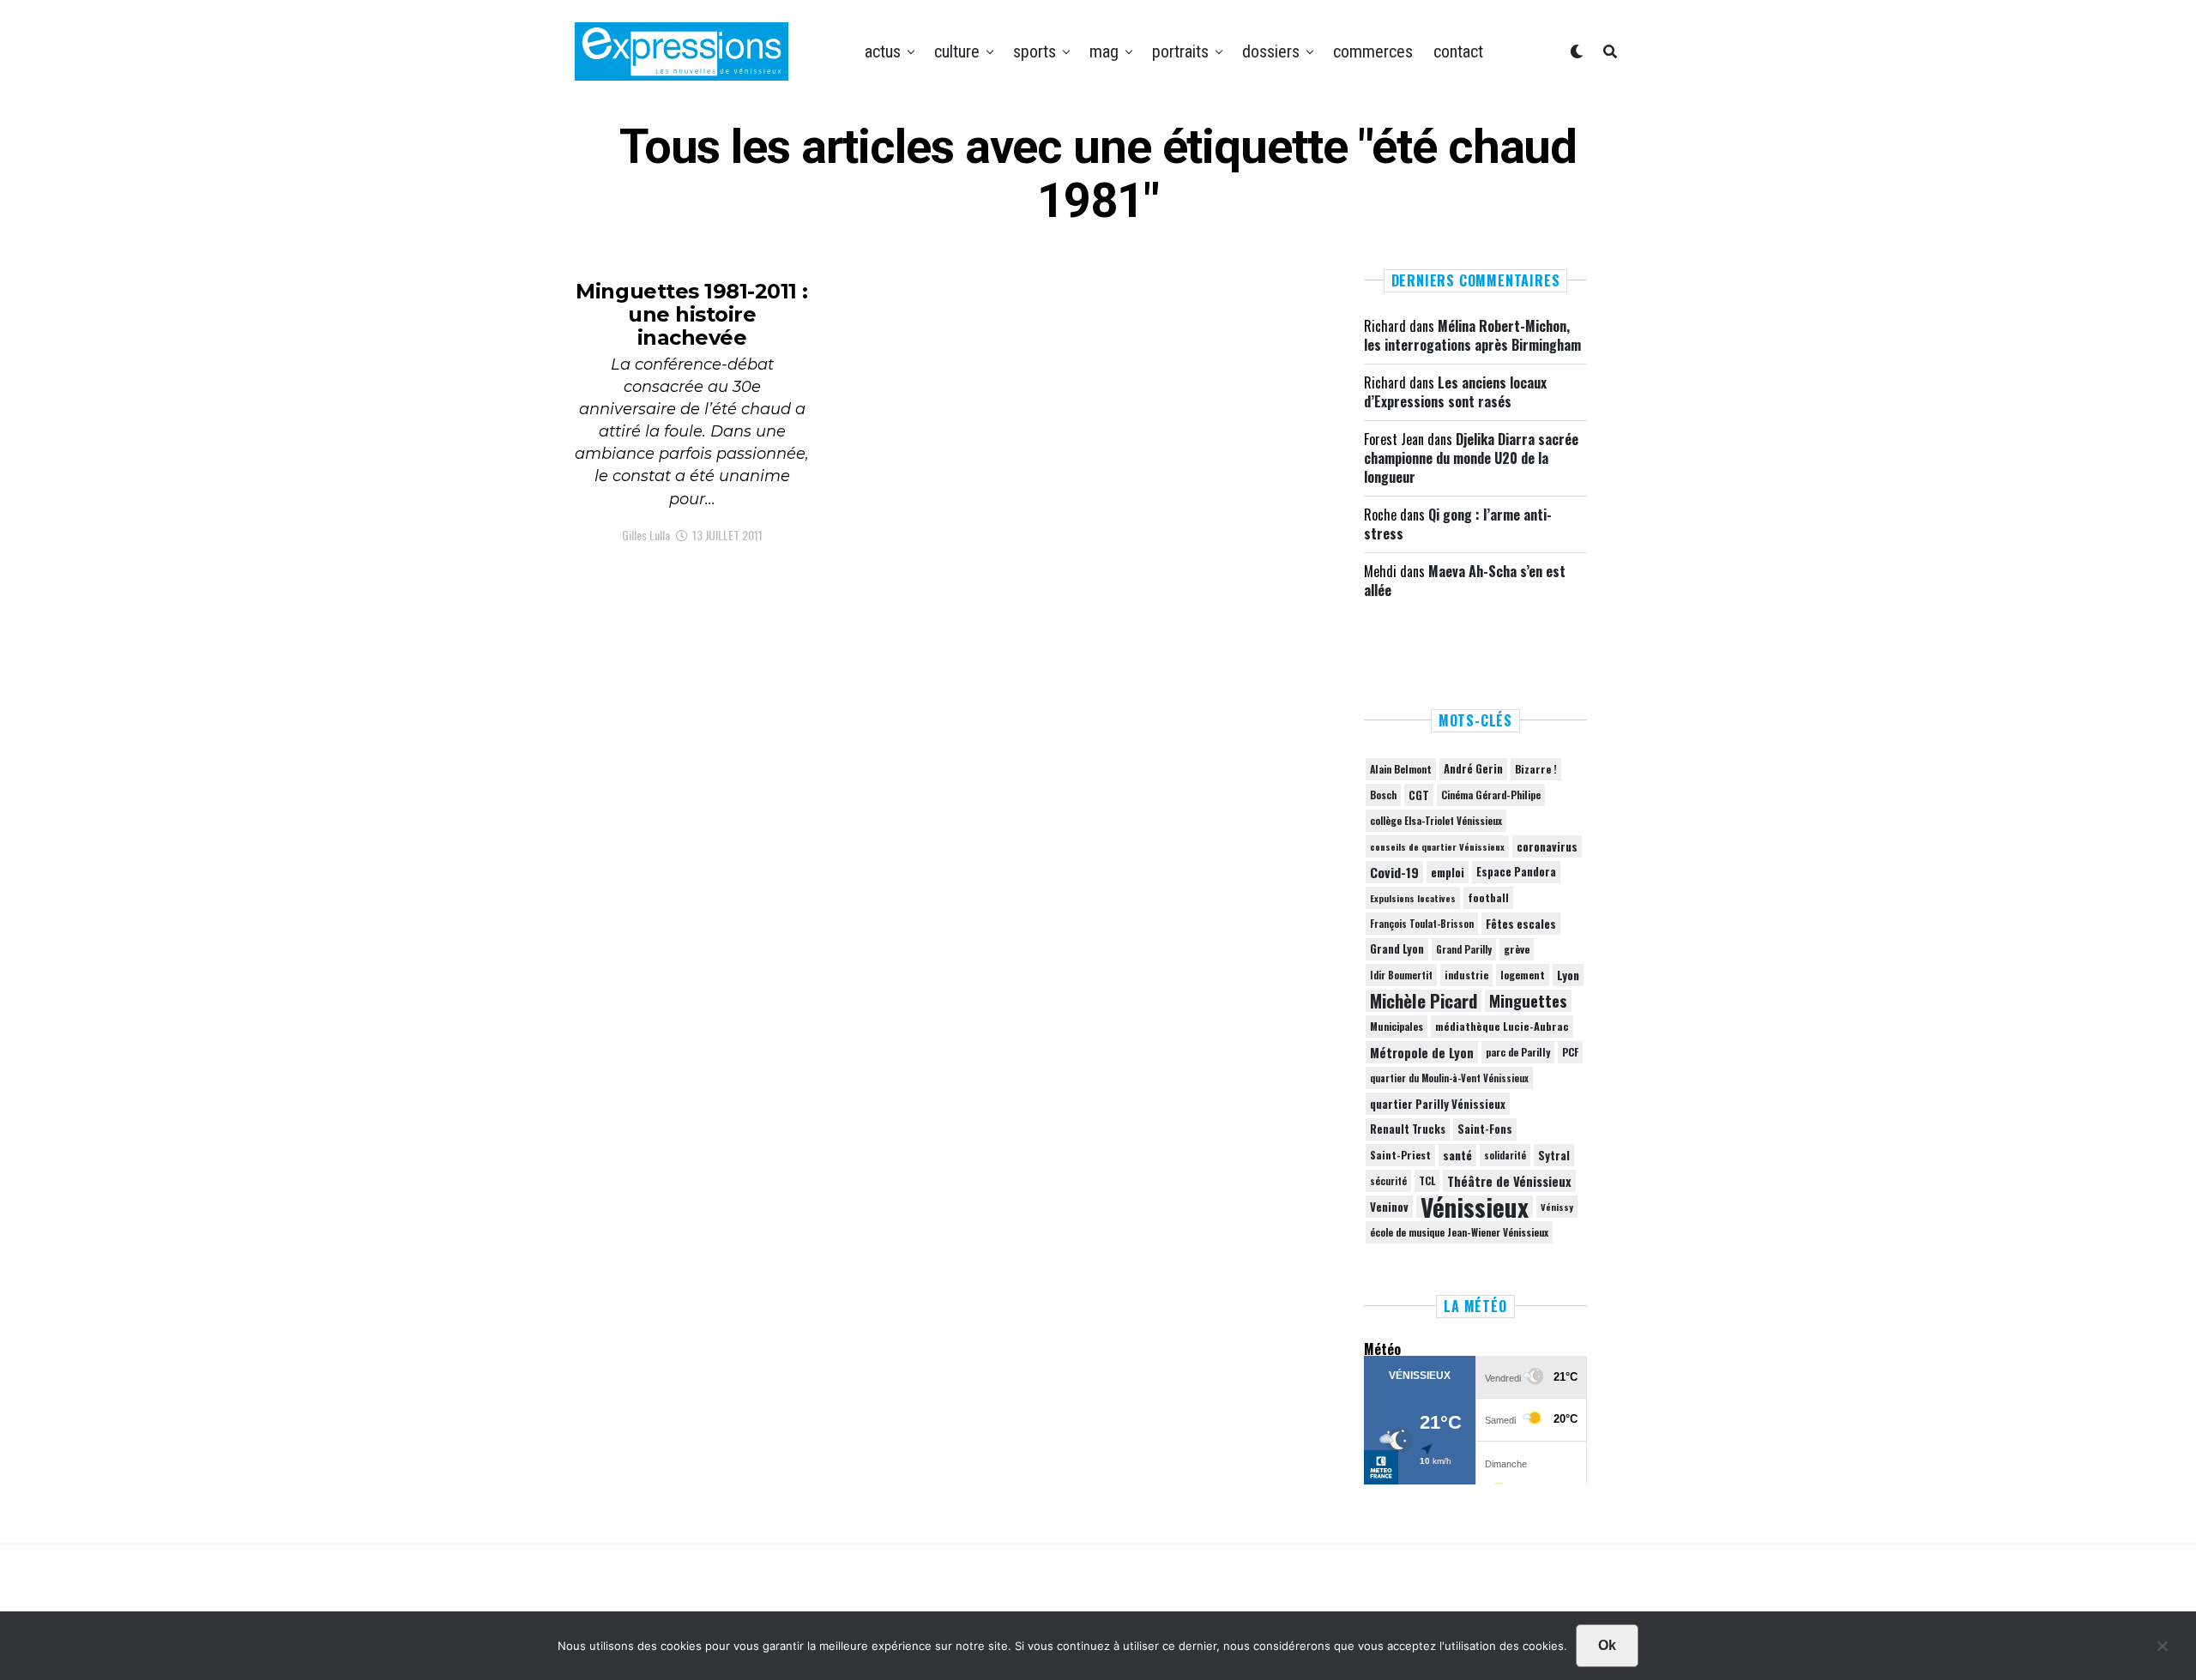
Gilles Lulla (646, 535)
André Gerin (1473, 769)
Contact (1458, 51)
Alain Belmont (1401, 769)
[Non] (2162, 1650)
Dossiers (1271, 51)
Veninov (1389, 1207)
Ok (1607, 1645)
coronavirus (1547, 846)
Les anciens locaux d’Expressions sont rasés (1455, 392)
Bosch (1383, 795)
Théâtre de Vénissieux (1509, 1181)
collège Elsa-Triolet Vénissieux (1436, 820)
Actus (883, 51)
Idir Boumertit (1401, 975)
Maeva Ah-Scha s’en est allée (1465, 581)
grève (1517, 949)
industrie (1466, 975)
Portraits (1180, 51)
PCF (1570, 1052)
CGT (1419, 795)
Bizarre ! (1536, 769)
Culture (957, 51)
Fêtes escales (1521, 924)
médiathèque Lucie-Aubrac (1502, 1026)
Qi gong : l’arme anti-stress (1458, 524)
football (1488, 897)
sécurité (1388, 1181)
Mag (1104, 51)
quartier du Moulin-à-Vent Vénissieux (1449, 1078)
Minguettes (1528, 1001)
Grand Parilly (1464, 949)
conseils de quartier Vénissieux (1437, 846)
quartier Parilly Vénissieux (1438, 1104)
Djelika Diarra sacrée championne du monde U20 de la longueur (1471, 458)
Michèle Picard (1424, 1001)
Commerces (1373, 51)
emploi (1448, 872)
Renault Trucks (1408, 1129)
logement (1523, 975)
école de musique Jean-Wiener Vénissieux (1459, 1232)
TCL (1427, 1180)
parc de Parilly (1518, 1052)
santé (1457, 1155)
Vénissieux (1475, 1207)
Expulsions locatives (1413, 898)
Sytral (1554, 1155)
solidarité (1505, 1155)
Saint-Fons (1485, 1129)
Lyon (1568, 975)
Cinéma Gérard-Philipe (1491, 795)
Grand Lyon (1397, 949)
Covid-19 (1394, 872)
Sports (1035, 51)
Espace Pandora (1516, 872)
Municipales (1397, 1026)
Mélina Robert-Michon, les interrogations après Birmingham (1472, 335)
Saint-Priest (1400, 1155)
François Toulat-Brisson (1422, 924)
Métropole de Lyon (1422, 1052)
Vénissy (1557, 1207)
